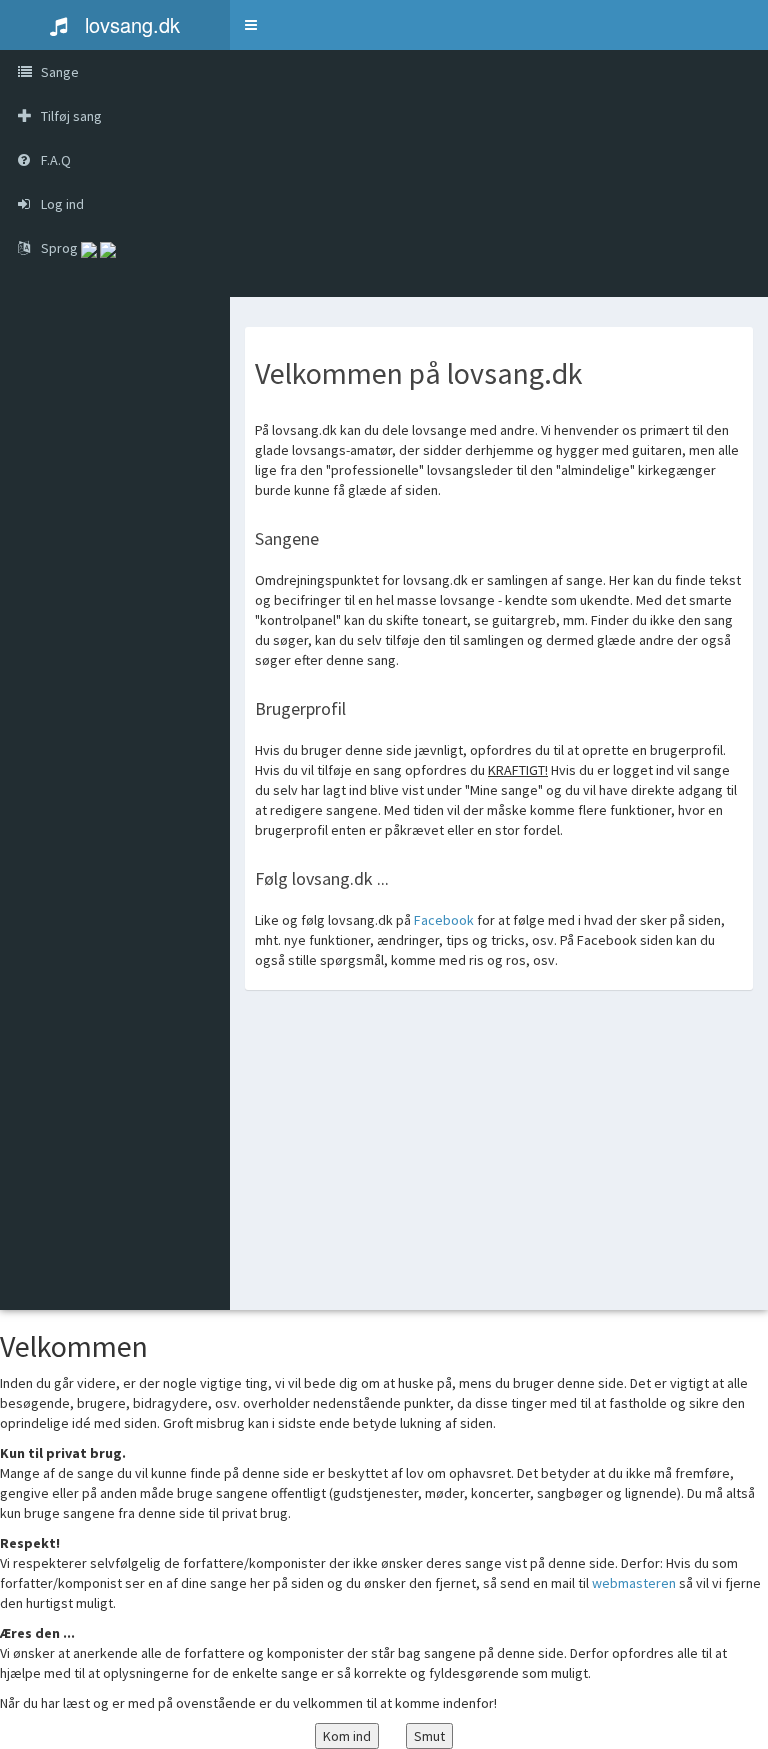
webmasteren (634, 1583)
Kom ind (347, 1736)
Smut (429, 1736)
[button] (251, 25)
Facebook (445, 920)
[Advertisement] (499, 1165)
